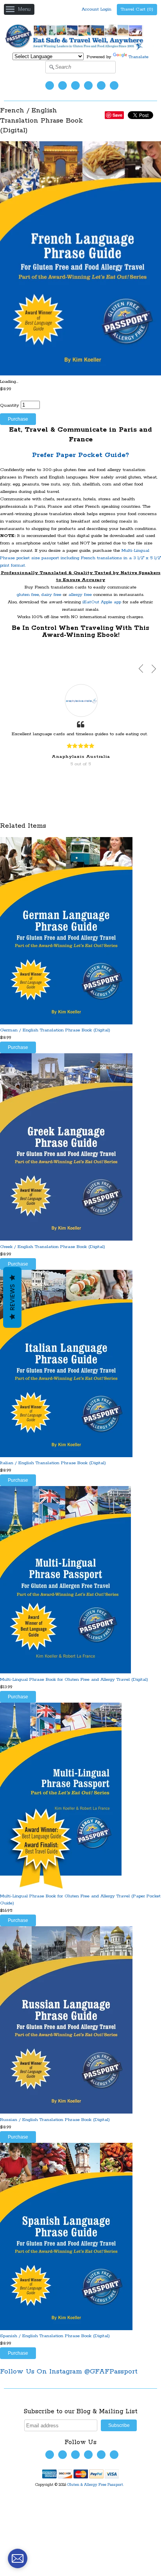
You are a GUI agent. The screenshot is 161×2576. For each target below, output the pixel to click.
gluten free (28, 595)
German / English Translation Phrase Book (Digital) (55, 1030)
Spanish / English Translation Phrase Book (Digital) (55, 2336)
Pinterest (101, 85)
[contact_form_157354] (18, 2558)
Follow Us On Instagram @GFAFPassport (69, 2372)
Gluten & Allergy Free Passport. (96, 2485)
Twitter (50, 85)
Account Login (97, 9)
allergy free (80, 595)
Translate (139, 57)
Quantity (10, 405)
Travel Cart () (137, 9)
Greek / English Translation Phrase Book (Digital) (53, 1247)
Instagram (88, 85)
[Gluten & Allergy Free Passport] (80, 49)
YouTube (75, 85)
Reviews (12, 1297)
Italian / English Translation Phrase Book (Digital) (53, 1463)
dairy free (51, 595)
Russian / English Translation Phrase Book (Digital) (55, 2120)
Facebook (63, 85)
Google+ (114, 85)
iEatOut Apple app (102, 602)
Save (117, 115)
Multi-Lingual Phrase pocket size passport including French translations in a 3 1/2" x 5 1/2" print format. (80, 558)
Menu (24, 9)
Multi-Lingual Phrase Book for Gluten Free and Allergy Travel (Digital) (74, 1679)
